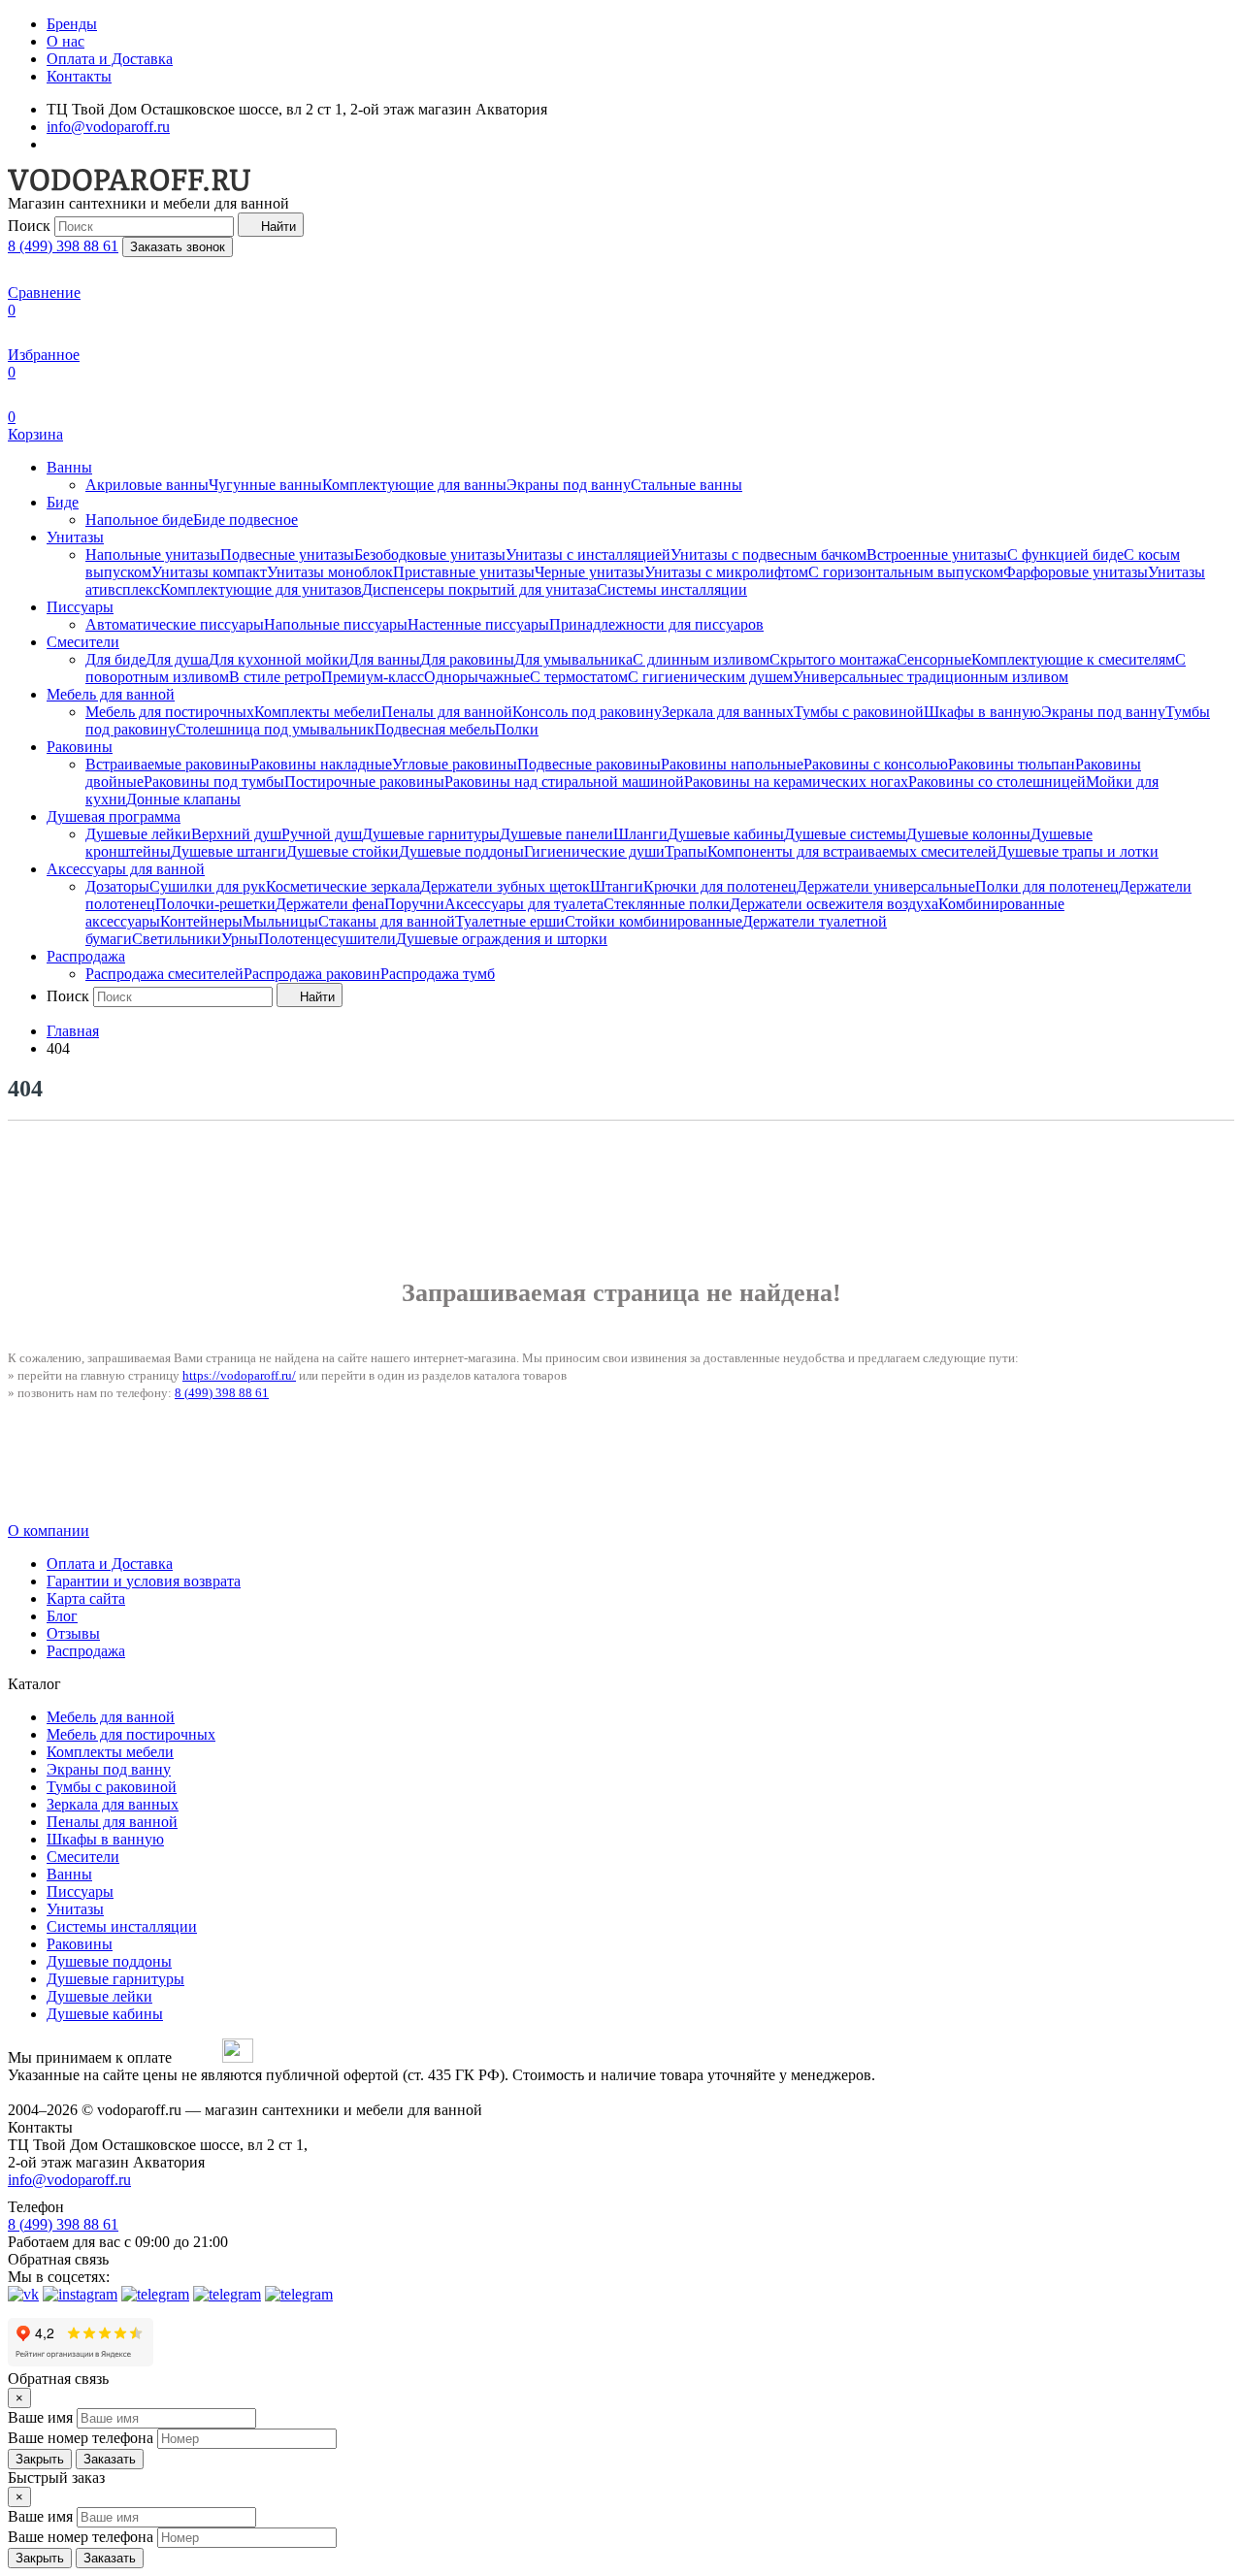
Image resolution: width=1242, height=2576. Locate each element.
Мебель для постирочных (170, 712)
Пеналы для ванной (447, 712)
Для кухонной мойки (278, 659)
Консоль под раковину (587, 712)
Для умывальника (573, 659)
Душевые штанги (229, 851)
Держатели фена (330, 904)
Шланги (640, 834)
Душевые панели (556, 834)
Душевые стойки (343, 851)
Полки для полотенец (1047, 886)
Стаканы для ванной (387, 921)
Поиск (29, 226)
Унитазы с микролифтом (726, 572)
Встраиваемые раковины (168, 764)
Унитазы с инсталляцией (588, 554)
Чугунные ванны (265, 485)
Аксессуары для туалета (524, 904)
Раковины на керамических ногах (796, 782)
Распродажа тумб (438, 974)
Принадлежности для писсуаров (656, 624)
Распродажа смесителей (164, 974)
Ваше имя (40, 2417)
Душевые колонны (968, 834)
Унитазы (75, 537)
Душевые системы (845, 834)
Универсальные (845, 677)
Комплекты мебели (318, 712)
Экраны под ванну (569, 485)
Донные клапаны (183, 799)
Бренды (72, 24)
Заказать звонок (178, 247)
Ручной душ (322, 834)
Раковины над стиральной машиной (564, 782)
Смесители (83, 642)
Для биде (115, 659)
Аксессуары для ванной (126, 869)
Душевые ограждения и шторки (502, 939)
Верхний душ (236, 834)
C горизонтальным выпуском (906, 572)
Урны (240, 939)
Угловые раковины (455, 764)
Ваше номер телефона (81, 2438)
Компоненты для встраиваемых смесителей (852, 851)
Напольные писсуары (336, 624)
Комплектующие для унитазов (261, 589)
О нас (65, 41)
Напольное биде (139, 520)
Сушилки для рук (208, 886)
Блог (62, 1616)
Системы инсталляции (672, 589)
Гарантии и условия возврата (144, 1581)
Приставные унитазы (464, 572)
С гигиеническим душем (710, 677)
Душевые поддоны (461, 851)
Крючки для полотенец (720, 886)
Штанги (617, 886)
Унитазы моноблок (330, 572)
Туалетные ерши (510, 921)
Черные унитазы (589, 572)
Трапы (686, 851)
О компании (49, 1531)
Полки (517, 729)
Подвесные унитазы (287, 554)
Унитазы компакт (209, 572)
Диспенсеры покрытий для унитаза (479, 589)
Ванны (69, 467)
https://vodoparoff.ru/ (239, 1375)
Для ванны (384, 659)
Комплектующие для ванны (414, 485)
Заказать (110, 2459)
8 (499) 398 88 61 (63, 246)
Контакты (79, 76)
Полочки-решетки (215, 904)
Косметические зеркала (343, 886)
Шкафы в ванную (982, 712)
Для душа (177, 659)
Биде (63, 502)
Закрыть (40, 2459)
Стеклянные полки (667, 904)
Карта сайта (86, 1598)
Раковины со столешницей (997, 782)
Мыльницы (280, 921)
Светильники (177, 939)
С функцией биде (1065, 554)
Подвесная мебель (435, 729)
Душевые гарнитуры (431, 834)
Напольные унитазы (153, 554)
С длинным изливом (701, 659)
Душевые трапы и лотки (1078, 851)
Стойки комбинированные (654, 921)
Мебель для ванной (111, 694)
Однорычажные (477, 677)
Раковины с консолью (876, 764)
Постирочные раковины (364, 782)
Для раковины (467, 659)
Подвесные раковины (589, 764)
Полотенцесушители (327, 939)
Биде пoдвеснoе (245, 520)
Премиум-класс (373, 677)
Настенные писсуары (478, 624)
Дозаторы (117, 886)
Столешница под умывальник (275, 729)
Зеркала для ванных (728, 712)
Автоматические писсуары (175, 624)
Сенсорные (934, 659)
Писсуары (80, 607)
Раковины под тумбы (214, 782)
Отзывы (73, 1633)
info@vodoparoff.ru (108, 127)
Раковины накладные (321, 764)
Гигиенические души (594, 851)
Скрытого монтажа (833, 659)
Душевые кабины (726, 834)
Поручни (414, 904)
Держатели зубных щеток (505, 886)
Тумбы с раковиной (859, 712)
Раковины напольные (732, 764)
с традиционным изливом (982, 677)
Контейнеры (201, 921)
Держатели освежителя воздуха (834, 904)
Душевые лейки (138, 834)
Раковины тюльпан (1012, 764)
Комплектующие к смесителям (1073, 659)
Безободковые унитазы (430, 554)
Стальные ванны (686, 485)
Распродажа (86, 956)
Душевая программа (114, 816)
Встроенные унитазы (937, 554)
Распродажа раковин (312, 974)
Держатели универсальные (886, 886)
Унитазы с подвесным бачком (768, 554)
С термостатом (579, 677)
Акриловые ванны (147, 485)
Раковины (80, 747)
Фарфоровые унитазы (1076, 572)
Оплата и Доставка (110, 59)
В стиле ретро (275, 677)
